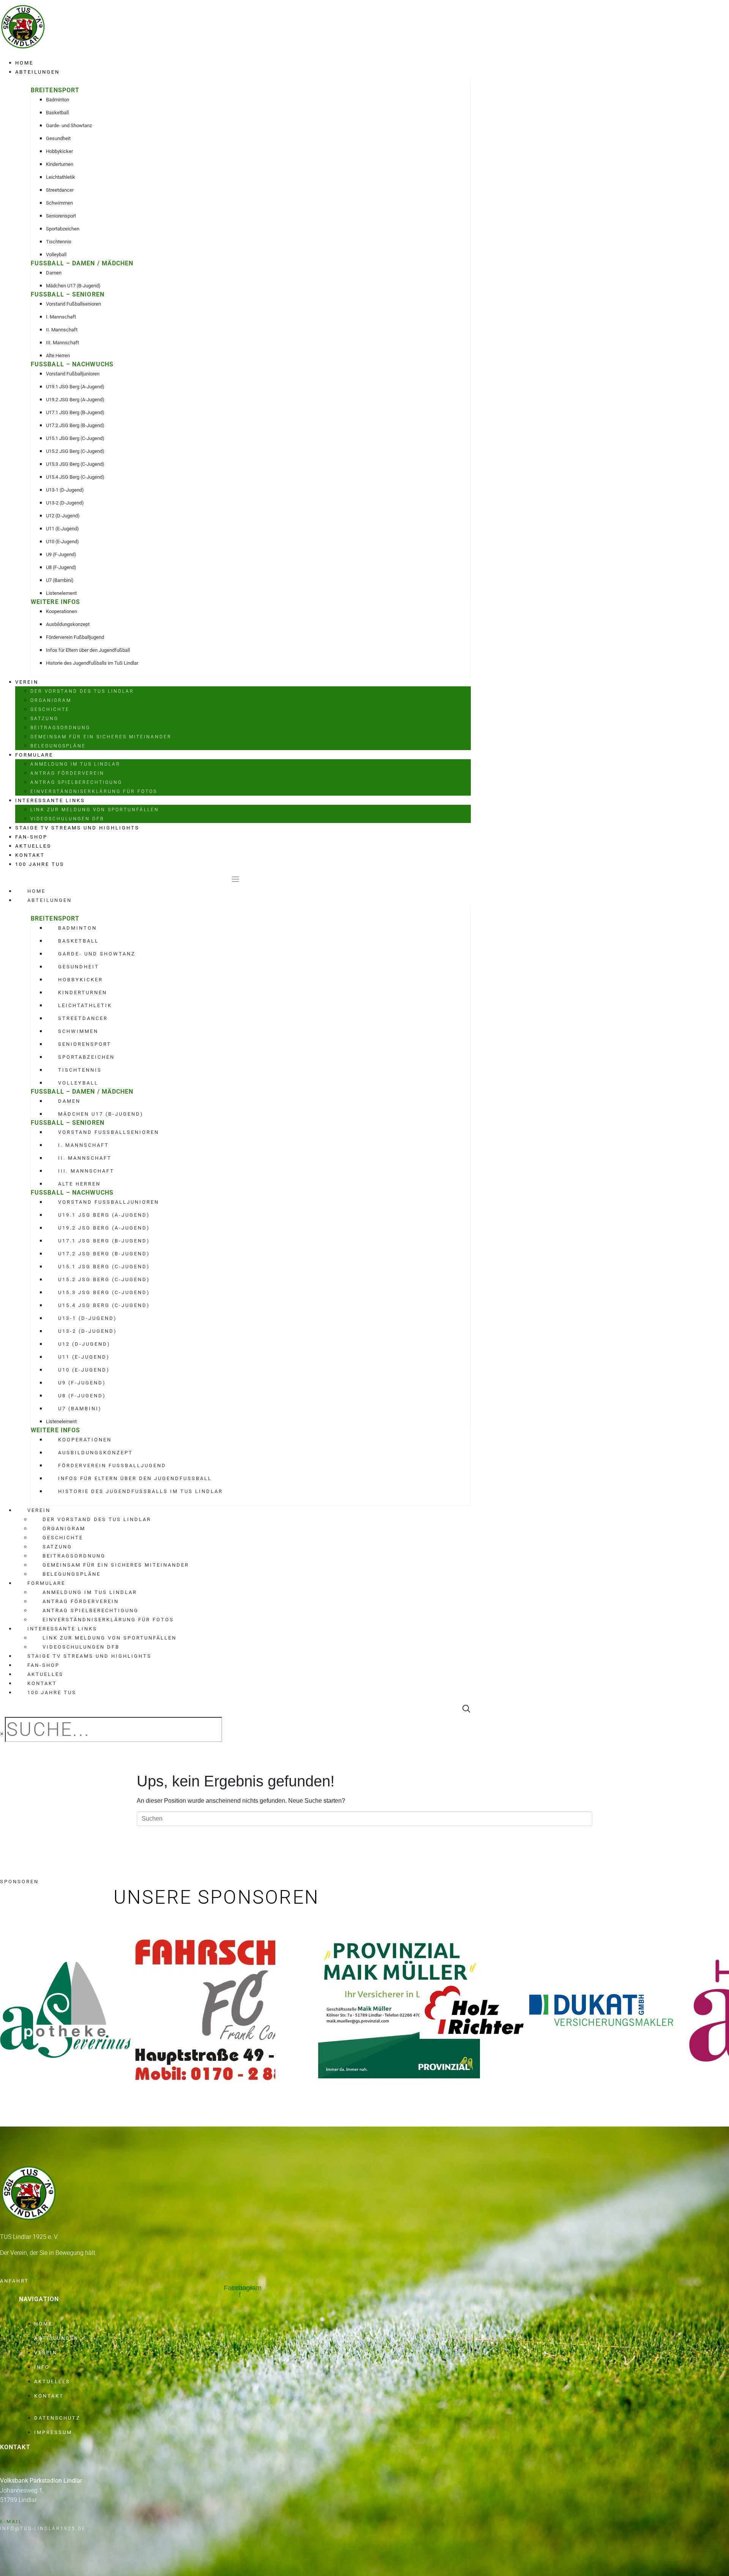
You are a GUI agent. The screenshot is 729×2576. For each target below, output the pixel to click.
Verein (27, 682)
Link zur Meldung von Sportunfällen (95, 810)
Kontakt (30, 855)
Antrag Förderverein (67, 773)
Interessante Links (50, 800)
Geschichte (50, 709)
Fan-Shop (31, 837)
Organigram (51, 700)
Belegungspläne (58, 746)
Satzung (44, 719)
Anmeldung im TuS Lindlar (75, 764)
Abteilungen (37, 72)
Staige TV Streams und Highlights (77, 828)
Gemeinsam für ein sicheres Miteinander (101, 737)
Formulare (34, 755)
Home (24, 63)
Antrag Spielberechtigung (76, 782)
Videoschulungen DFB (67, 819)
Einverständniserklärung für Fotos (94, 791)
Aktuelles (33, 846)
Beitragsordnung (60, 728)
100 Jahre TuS (40, 864)
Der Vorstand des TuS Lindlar (82, 691)
